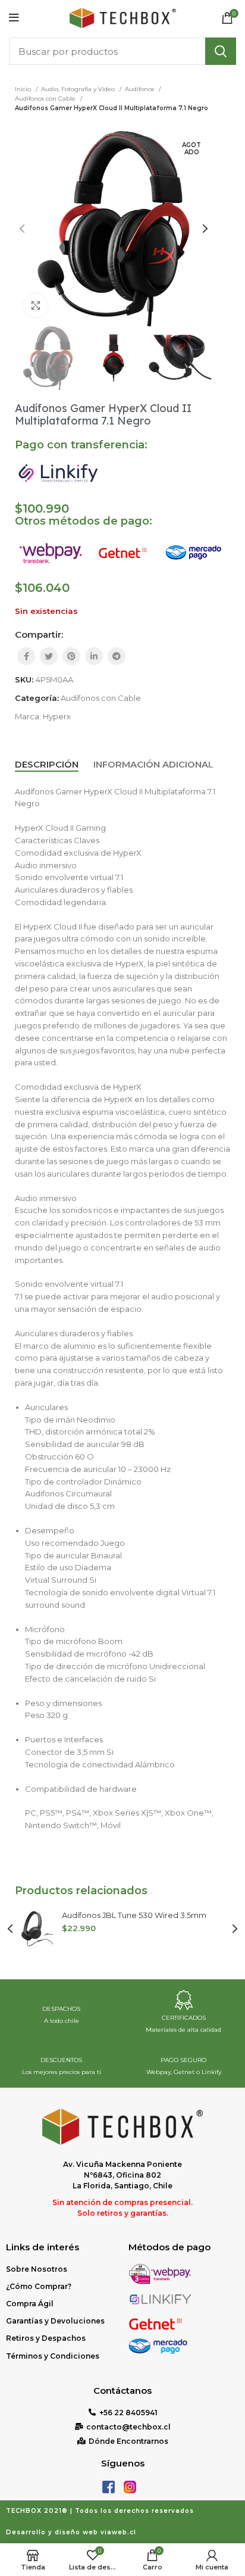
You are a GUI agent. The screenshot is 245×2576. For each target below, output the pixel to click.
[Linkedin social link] (94, 656)
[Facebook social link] (26, 656)
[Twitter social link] (49, 656)
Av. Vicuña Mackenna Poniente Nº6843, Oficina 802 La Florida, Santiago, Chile (122, 2175)
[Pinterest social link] (71, 656)
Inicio (24, 89)
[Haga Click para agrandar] (36, 305)
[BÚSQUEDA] (221, 51)
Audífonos (140, 89)
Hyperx (57, 716)
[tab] (47, 765)
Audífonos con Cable (46, 99)
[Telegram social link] (117, 656)
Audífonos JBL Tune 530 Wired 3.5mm (134, 1915)
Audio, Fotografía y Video (79, 89)
